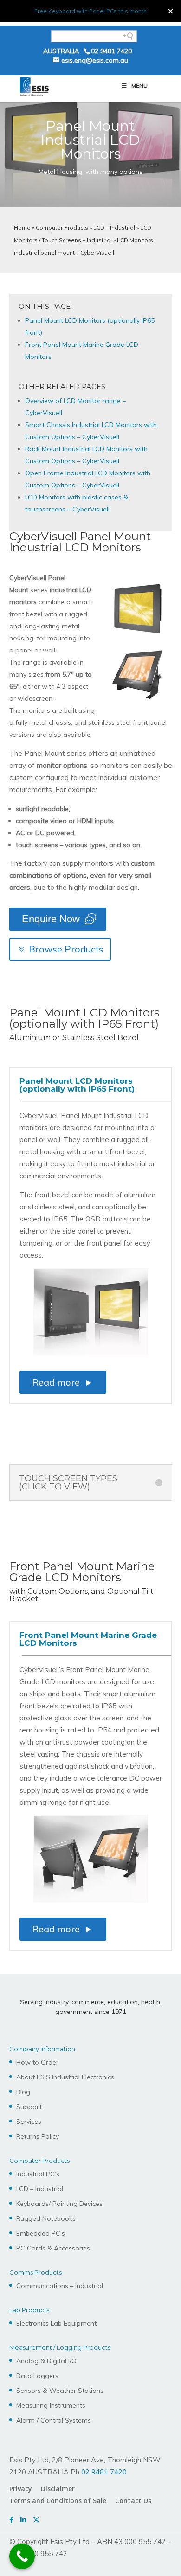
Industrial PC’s (38, 2174)
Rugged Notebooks (46, 2218)
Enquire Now (51, 919)
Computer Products (62, 227)
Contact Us (133, 2501)
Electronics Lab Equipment (56, 2323)
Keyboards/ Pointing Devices (59, 2204)
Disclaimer (58, 2489)
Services (29, 2122)
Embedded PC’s (41, 2233)
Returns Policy (38, 2136)
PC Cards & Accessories (53, 2248)
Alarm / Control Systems (54, 2420)
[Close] (171, 11)
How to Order (37, 2062)
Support (29, 2107)
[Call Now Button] (22, 2556)
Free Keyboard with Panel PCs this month (90, 11)
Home (22, 227)
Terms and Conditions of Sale (58, 2501)
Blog (23, 2092)
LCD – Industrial (114, 227)
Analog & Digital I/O (46, 2361)
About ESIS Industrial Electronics (65, 2077)
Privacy (21, 2489)
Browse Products (66, 949)
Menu (139, 86)
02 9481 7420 (111, 51)
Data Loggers (37, 2376)
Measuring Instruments (51, 2405)
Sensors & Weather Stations (60, 2391)
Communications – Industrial (60, 2286)
